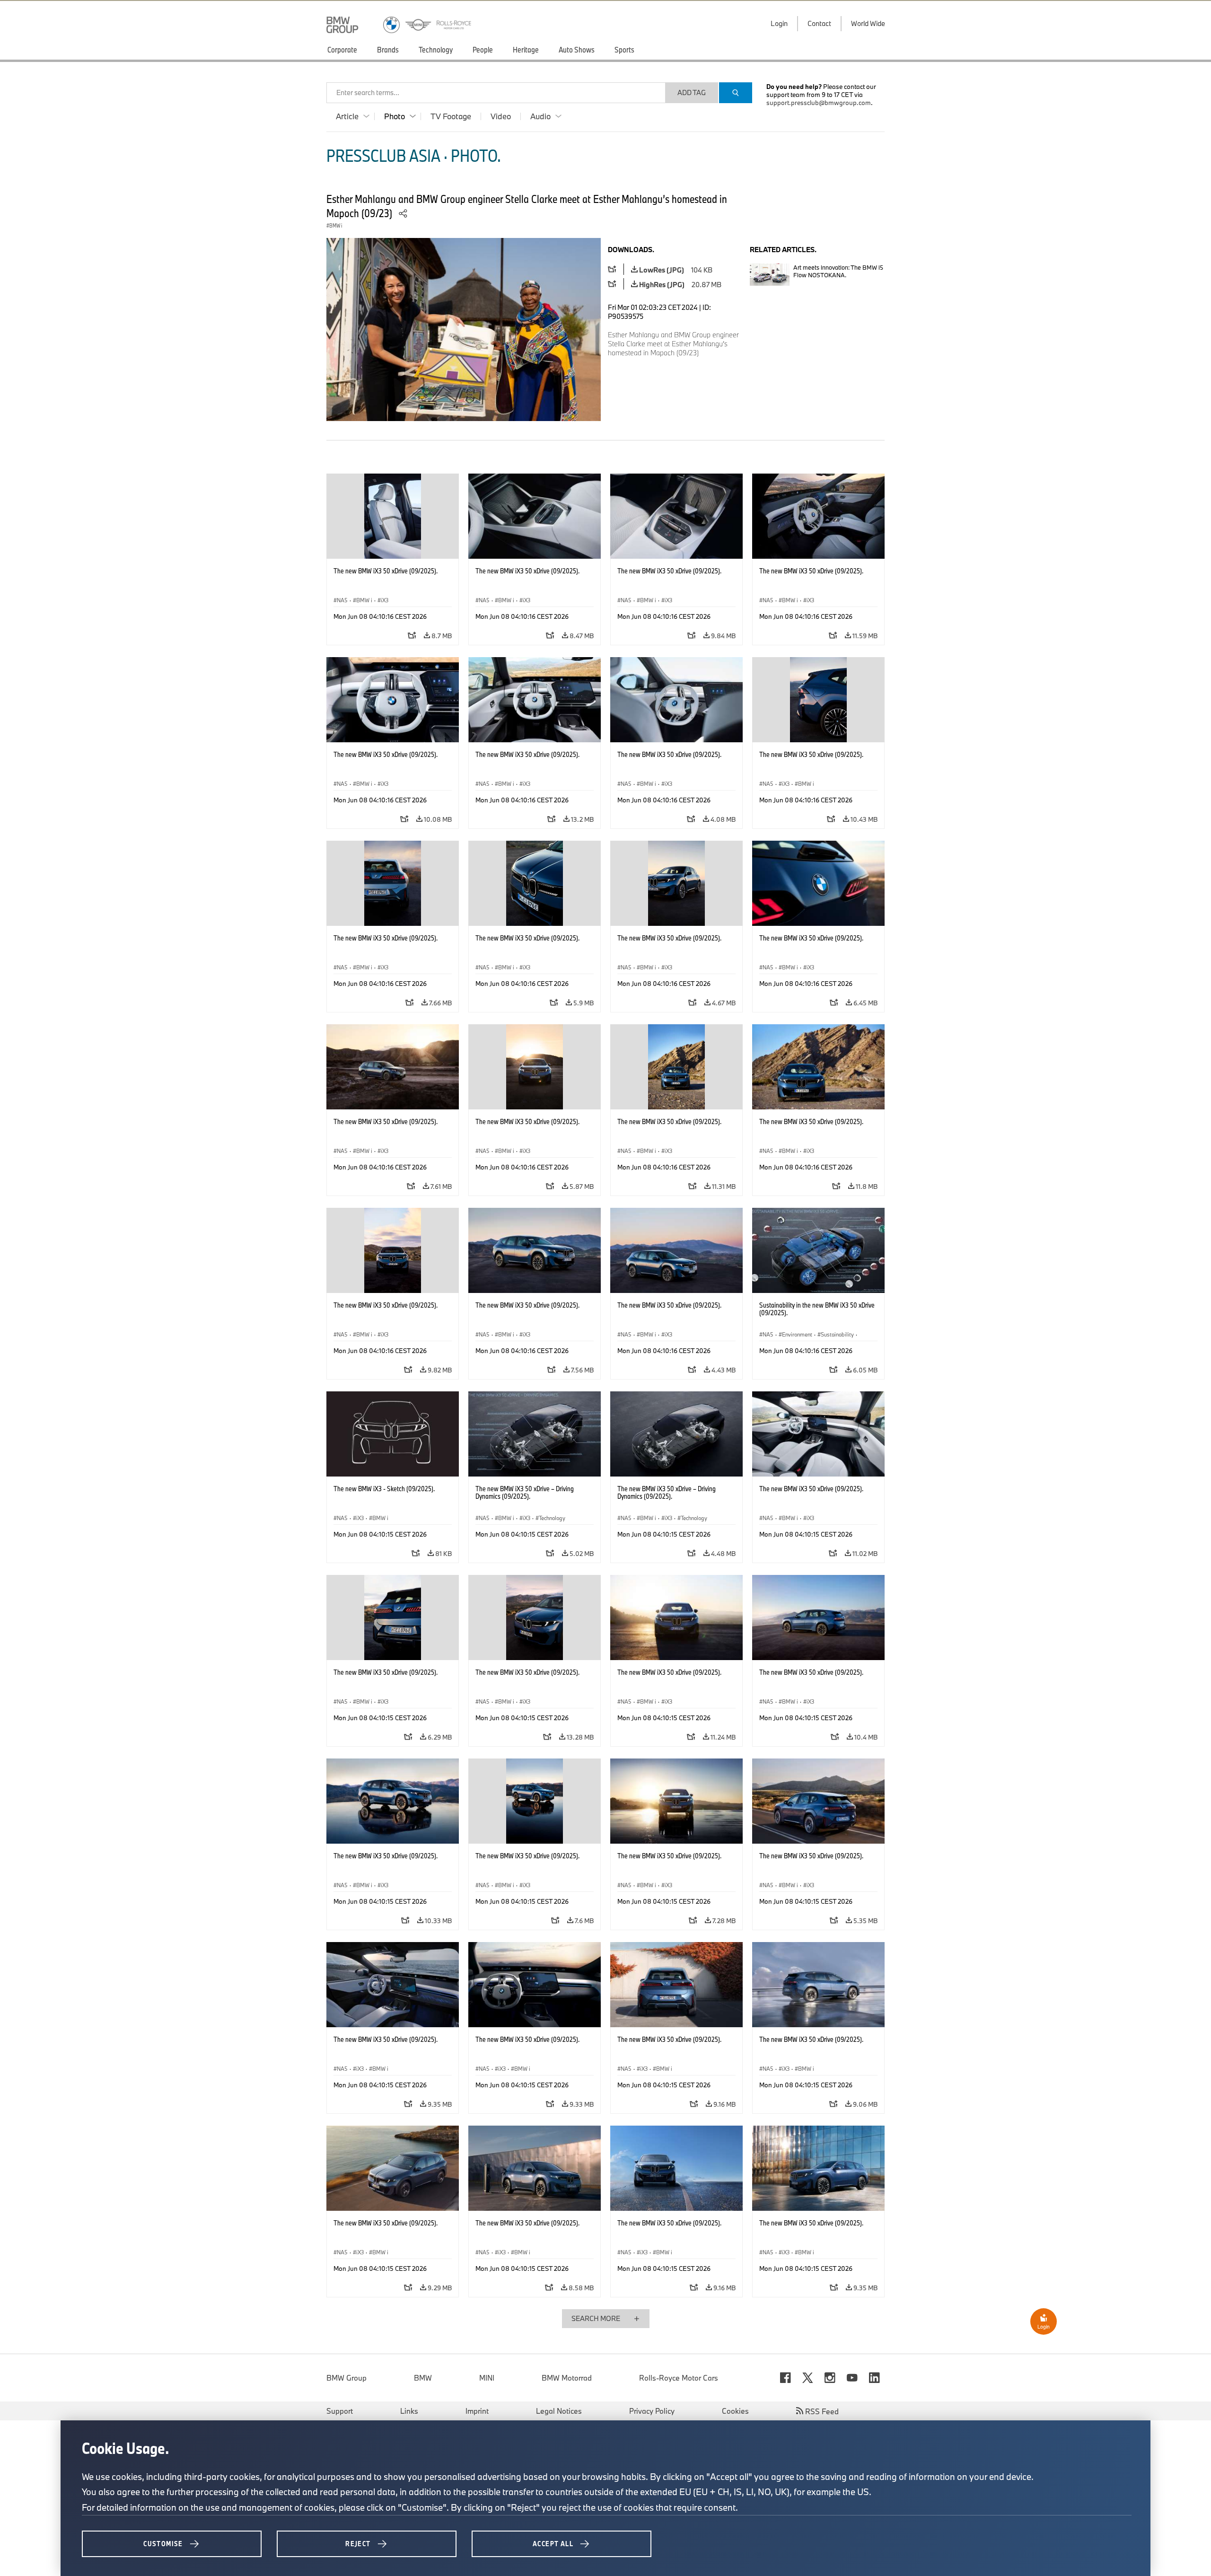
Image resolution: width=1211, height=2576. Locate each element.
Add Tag (692, 92)
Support (340, 2411)
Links (409, 2411)
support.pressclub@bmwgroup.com (819, 103)
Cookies (735, 2411)
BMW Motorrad (567, 2378)
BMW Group (347, 2378)
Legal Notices (559, 2411)
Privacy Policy (652, 2411)
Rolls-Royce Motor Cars (679, 2378)
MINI (487, 2378)
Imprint (477, 2411)
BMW (423, 2378)
